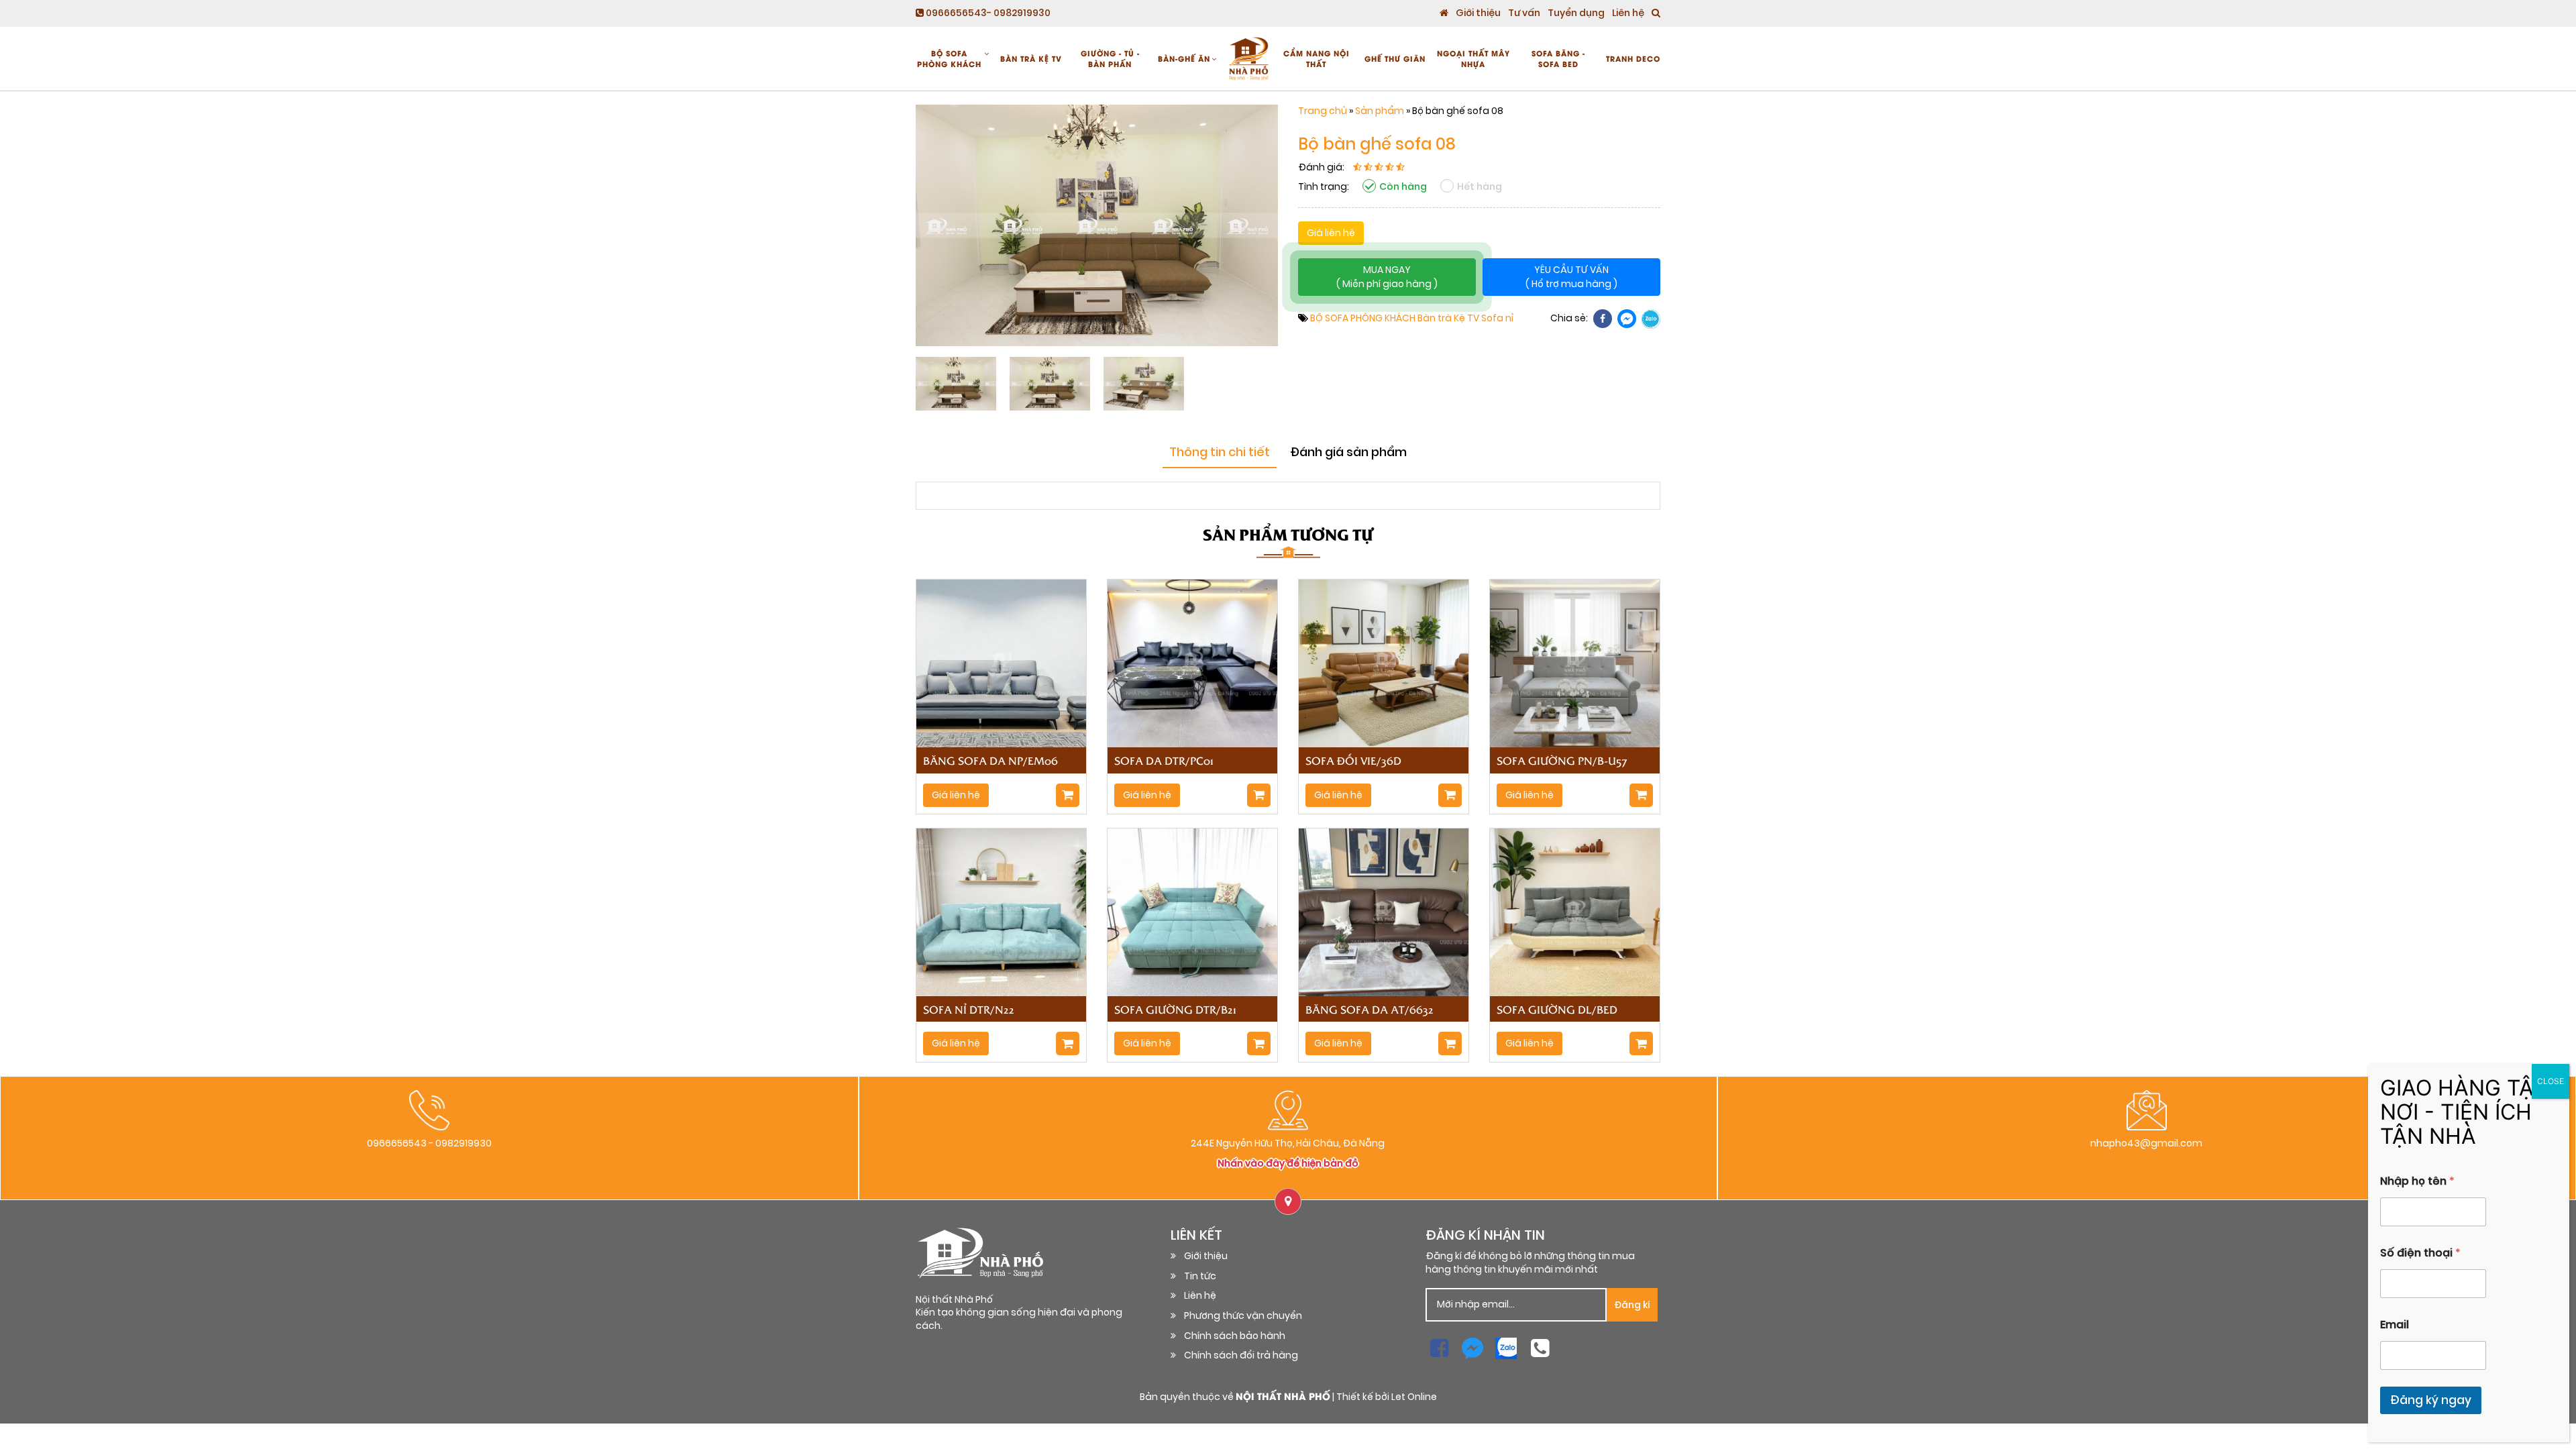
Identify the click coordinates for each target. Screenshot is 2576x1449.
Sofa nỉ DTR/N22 (969, 1009)
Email (2395, 1325)
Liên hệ (1628, 13)
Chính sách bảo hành (1235, 1336)
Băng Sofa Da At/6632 (1370, 1009)
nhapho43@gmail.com (2146, 1143)
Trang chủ (1323, 111)
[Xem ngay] (1068, 795)
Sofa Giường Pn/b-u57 (1562, 760)
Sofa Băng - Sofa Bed (1558, 58)
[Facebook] (1603, 319)
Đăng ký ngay (2431, 1400)
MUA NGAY (1387, 277)
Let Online (1414, 1397)
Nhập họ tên (2417, 1181)
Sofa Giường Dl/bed (1557, 1009)
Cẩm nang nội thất (1317, 58)
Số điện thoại (2420, 1253)
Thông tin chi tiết (1220, 452)
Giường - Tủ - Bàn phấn (1110, 58)
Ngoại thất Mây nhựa (1473, 58)
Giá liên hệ (1331, 233)
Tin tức (1200, 1276)
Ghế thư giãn (1395, 58)
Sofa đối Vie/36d (1353, 760)
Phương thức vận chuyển (1243, 1316)
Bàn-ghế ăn (1184, 58)
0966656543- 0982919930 (987, 13)
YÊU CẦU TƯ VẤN (1571, 277)
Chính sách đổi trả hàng (1241, 1355)
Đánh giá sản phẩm (1348, 452)
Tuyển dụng (1576, 13)
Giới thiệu (1478, 13)
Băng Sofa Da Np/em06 (990, 760)
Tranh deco (1633, 58)
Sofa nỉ (1497, 318)
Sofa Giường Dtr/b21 (1175, 1009)
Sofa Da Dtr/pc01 (1164, 760)
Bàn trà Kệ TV (1031, 58)
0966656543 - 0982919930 (429, 1143)
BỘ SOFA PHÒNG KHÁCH (949, 58)
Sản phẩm (1380, 111)
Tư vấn (1524, 13)
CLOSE (2551, 1081)
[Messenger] (1627, 319)
